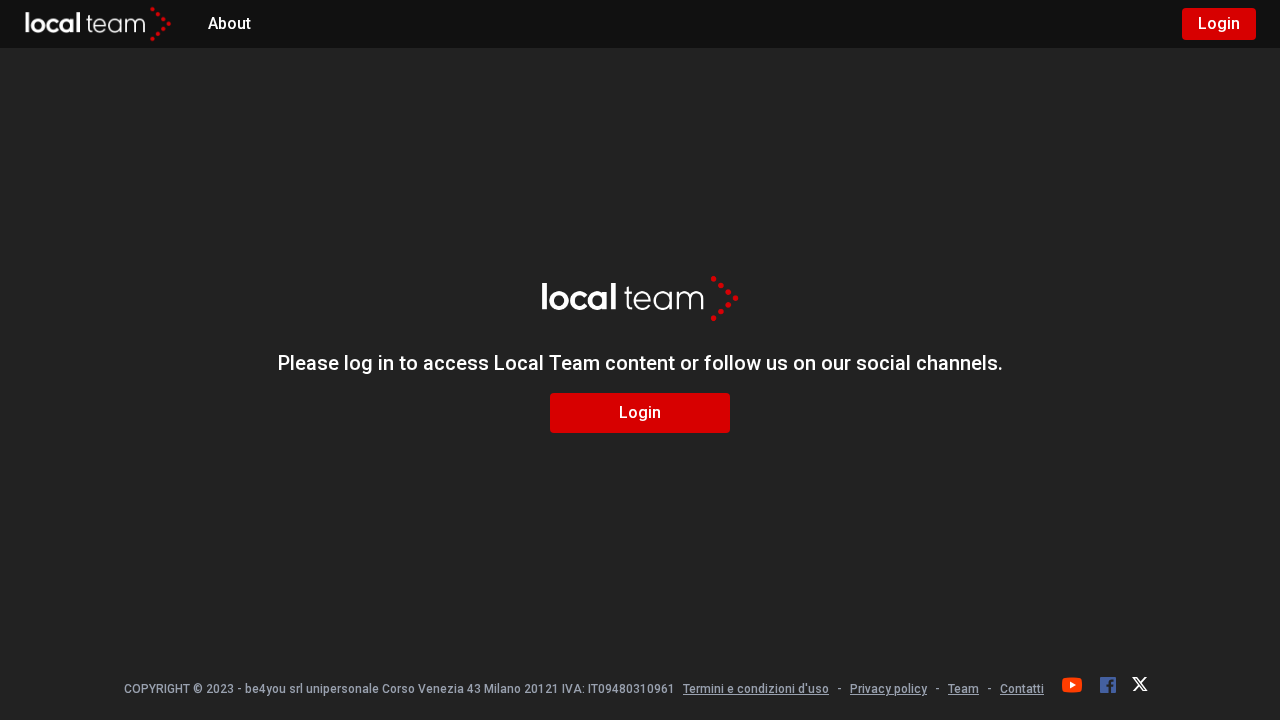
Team (963, 689)
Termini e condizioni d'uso (756, 689)
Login (1219, 23)
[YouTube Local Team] (1072, 685)
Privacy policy (888, 689)
